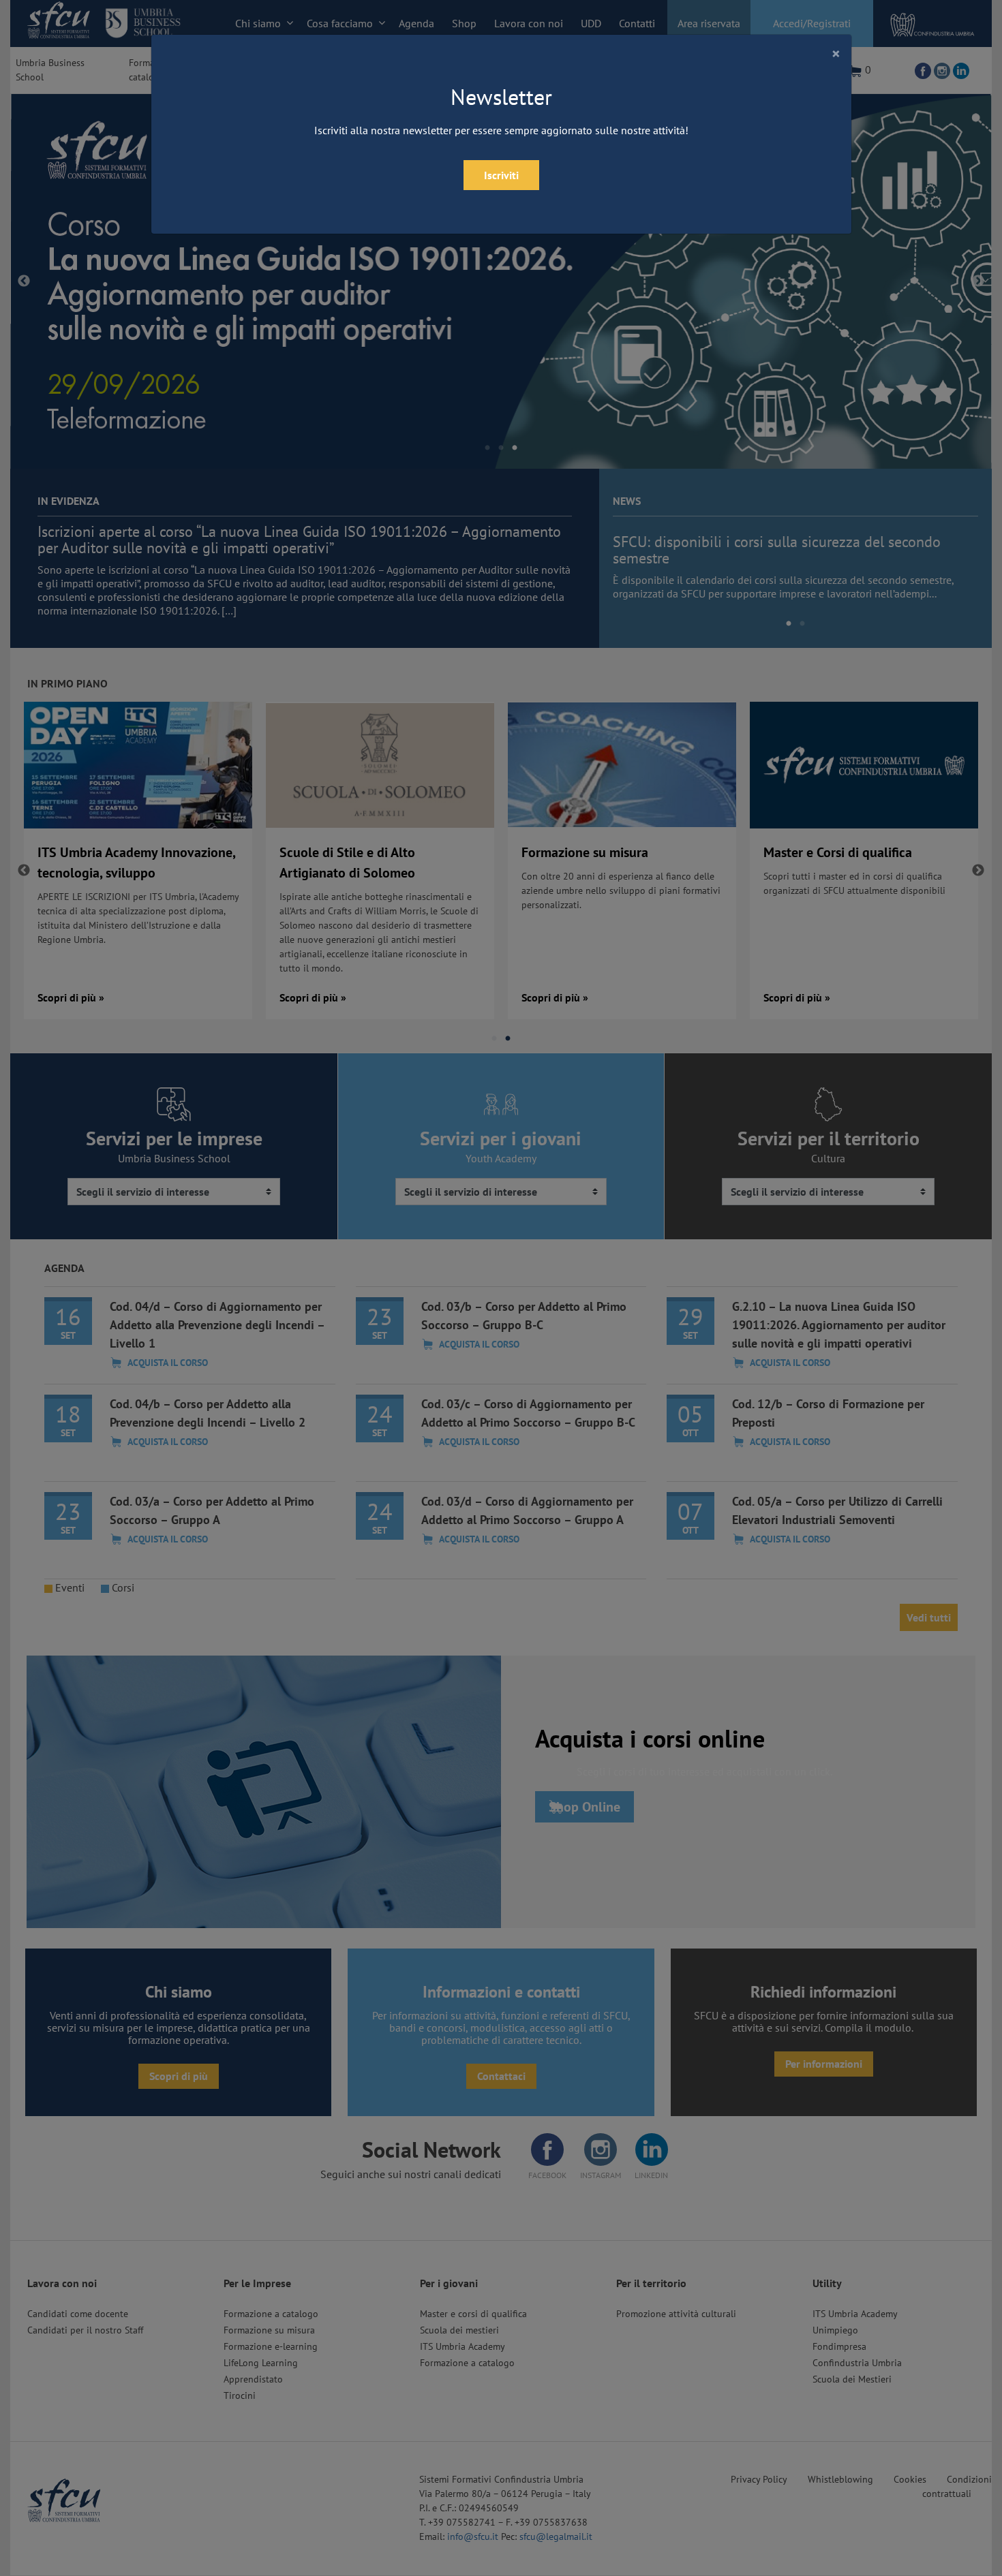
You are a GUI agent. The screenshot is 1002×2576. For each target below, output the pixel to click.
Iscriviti (501, 175)
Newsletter (501, 97)
